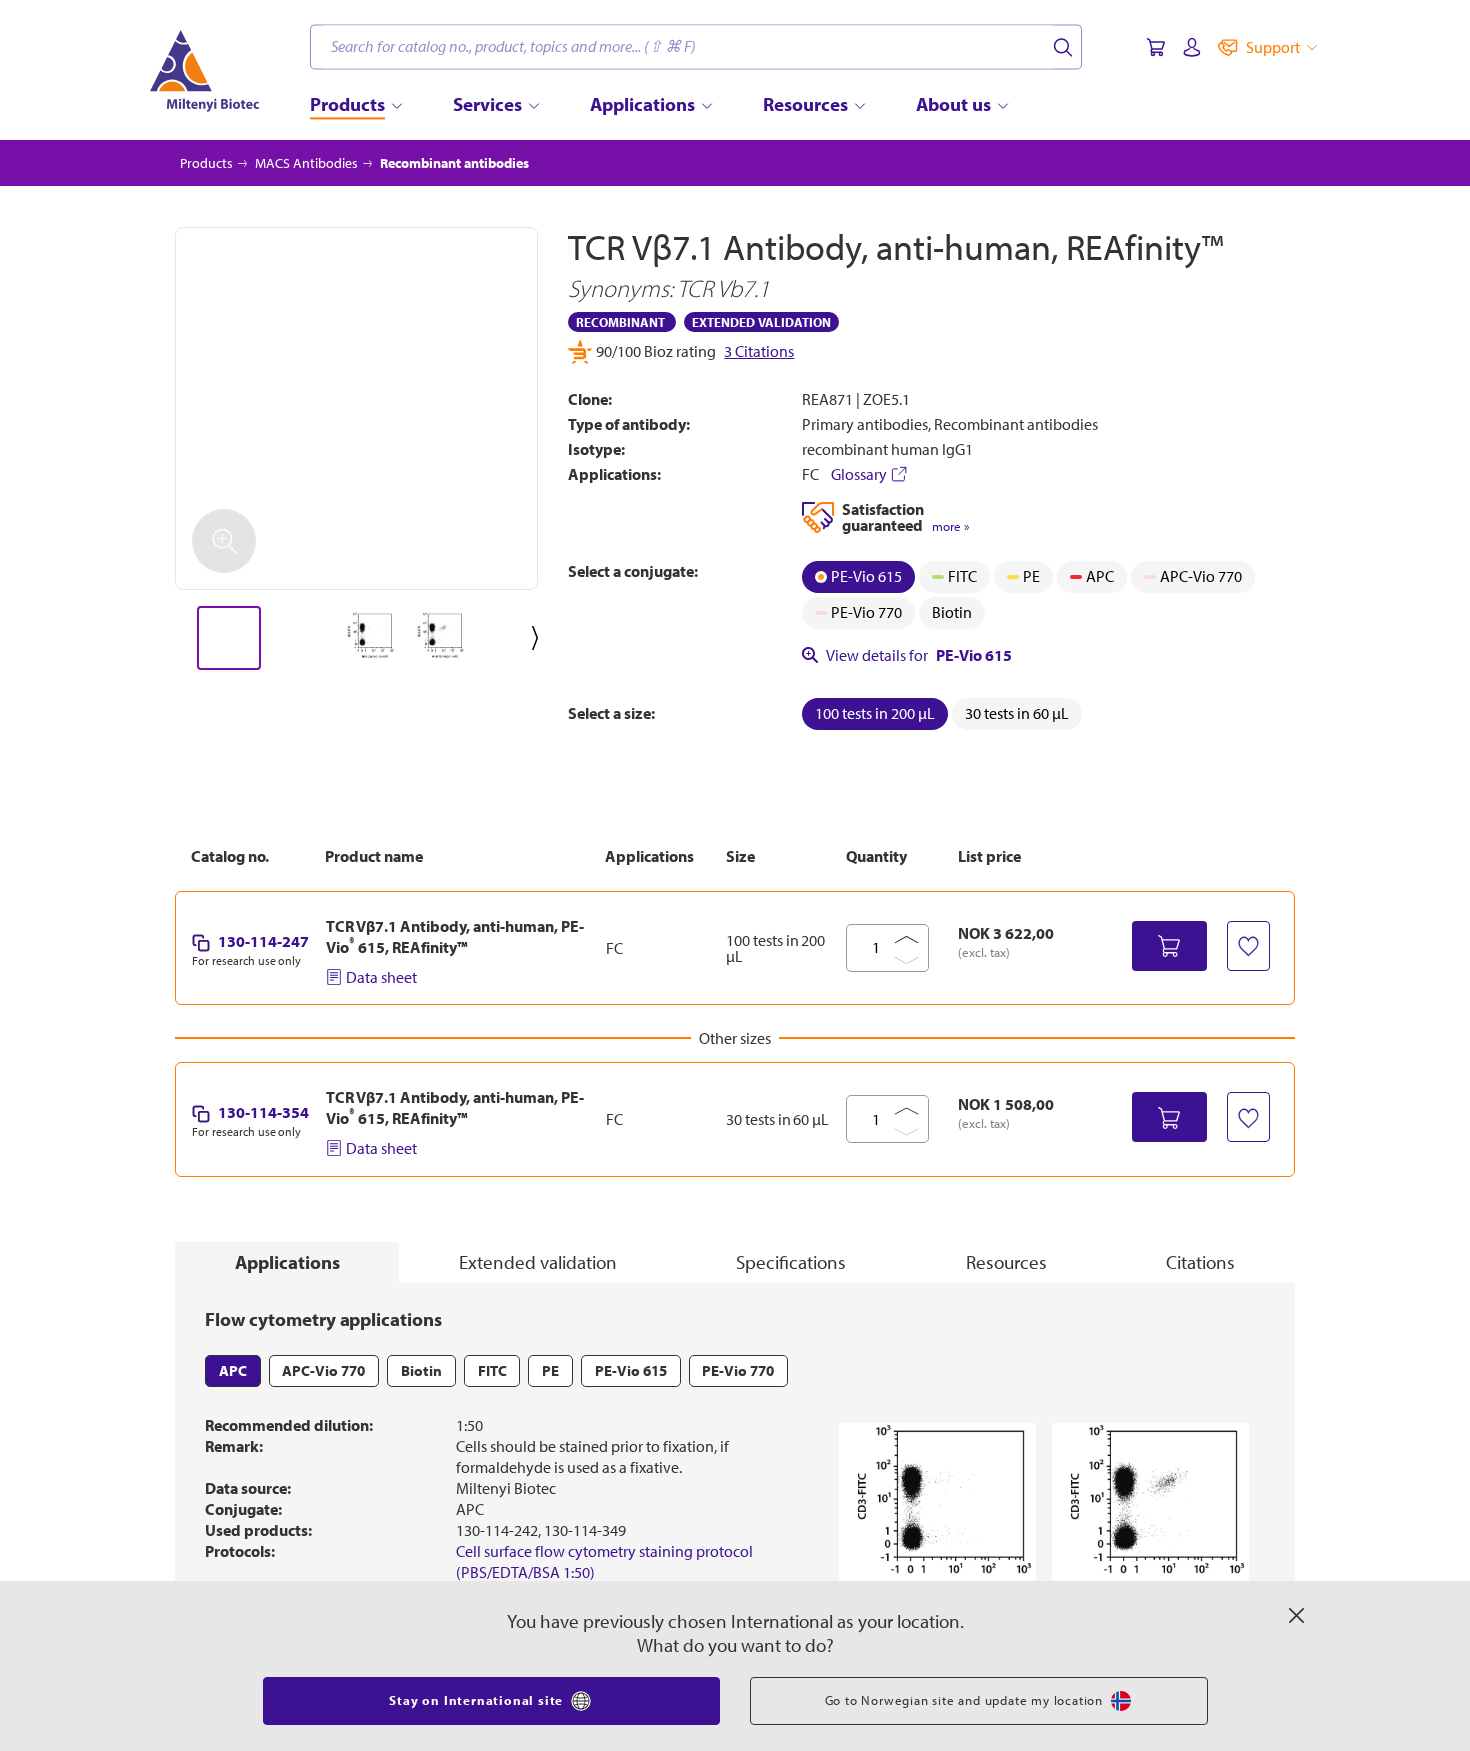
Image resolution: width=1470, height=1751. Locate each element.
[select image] (229, 638)
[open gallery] (356, 408)
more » (950, 526)
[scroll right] (539, 638)
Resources (1006, 1262)
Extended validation (538, 1262)
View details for (919, 655)
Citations (1200, 1262)
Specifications (791, 1262)
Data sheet (381, 977)
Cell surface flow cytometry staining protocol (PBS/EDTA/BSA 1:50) (604, 1561)
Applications (287, 1262)
